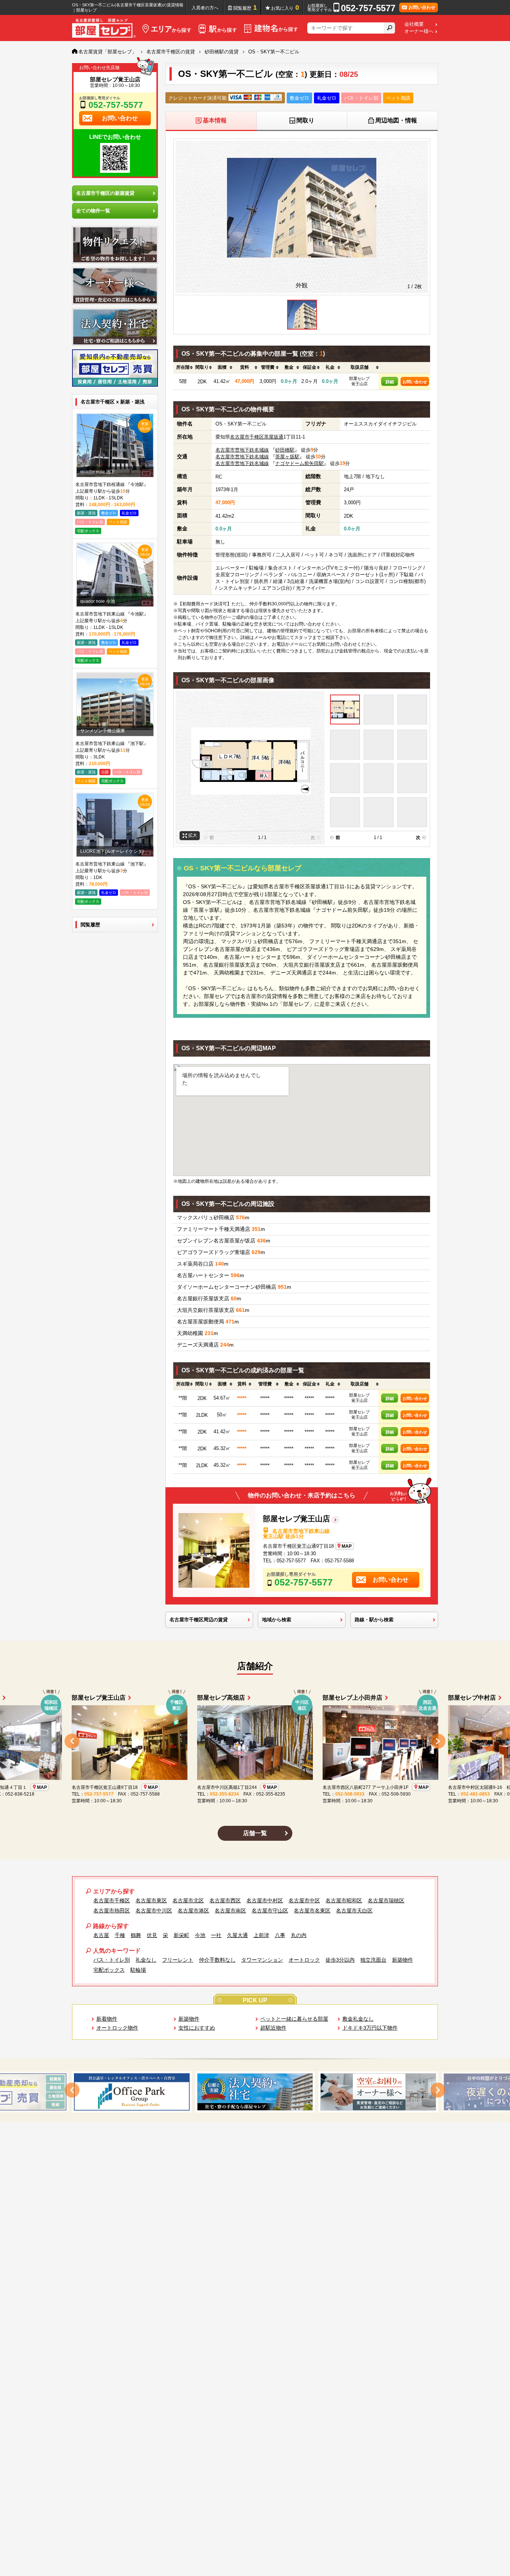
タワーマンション (262, 1960)
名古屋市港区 (193, 1911)
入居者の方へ (205, 8)
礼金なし (146, 1960)
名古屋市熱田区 (112, 1911)
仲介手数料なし (217, 1960)
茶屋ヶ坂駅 (287, 457)
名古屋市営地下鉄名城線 (242, 450)
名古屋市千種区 (247, 437)
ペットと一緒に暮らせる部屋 (294, 2019)
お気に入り (285, 7)
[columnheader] (183, 368)
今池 (200, 1935)
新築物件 (402, 1960)
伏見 (152, 1935)
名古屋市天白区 (354, 1911)
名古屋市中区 (304, 1900)
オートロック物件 (117, 2028)
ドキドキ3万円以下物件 (370, 2028)
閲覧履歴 (245, 7)
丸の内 (299, 1935)
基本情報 (215, 120)
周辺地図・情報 (396, 120)
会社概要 (414, 24)
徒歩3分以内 (340, 1960)
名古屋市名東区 (312, 1911)
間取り (305, 120)
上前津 (261, 1935)
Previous (72, 1741)
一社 (216, 1935)
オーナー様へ (419, 31)
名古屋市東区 (151, 1900)
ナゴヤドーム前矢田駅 (299, 463)
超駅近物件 (273, 2028)
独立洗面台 (373, 1960)
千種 (120, 1935)
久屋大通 (237, 1935)
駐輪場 (138, 1970)
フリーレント (178, 1960)
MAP (347, 1546)
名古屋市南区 (230, 1911)
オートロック (304, 1960)
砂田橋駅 (285, 450)
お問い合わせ (415, 382)
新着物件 (107, 2019)
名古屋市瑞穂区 (386, 1900)
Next (438, 1741)
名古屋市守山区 (270, 1911)
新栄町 (181, 1935)
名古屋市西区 (225, 1900)
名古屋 (101, 1935)
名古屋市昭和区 (344, 1900)
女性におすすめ (197, 2028)
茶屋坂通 (274, 437)
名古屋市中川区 (154, 1911)
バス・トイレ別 (112, 1960)
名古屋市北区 (188, 1900)
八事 (280, 1935)
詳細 (390, 382)
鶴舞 (136, 1935)
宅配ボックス (109, 1970)
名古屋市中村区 (265, 1900)
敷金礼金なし (358, 2019)
